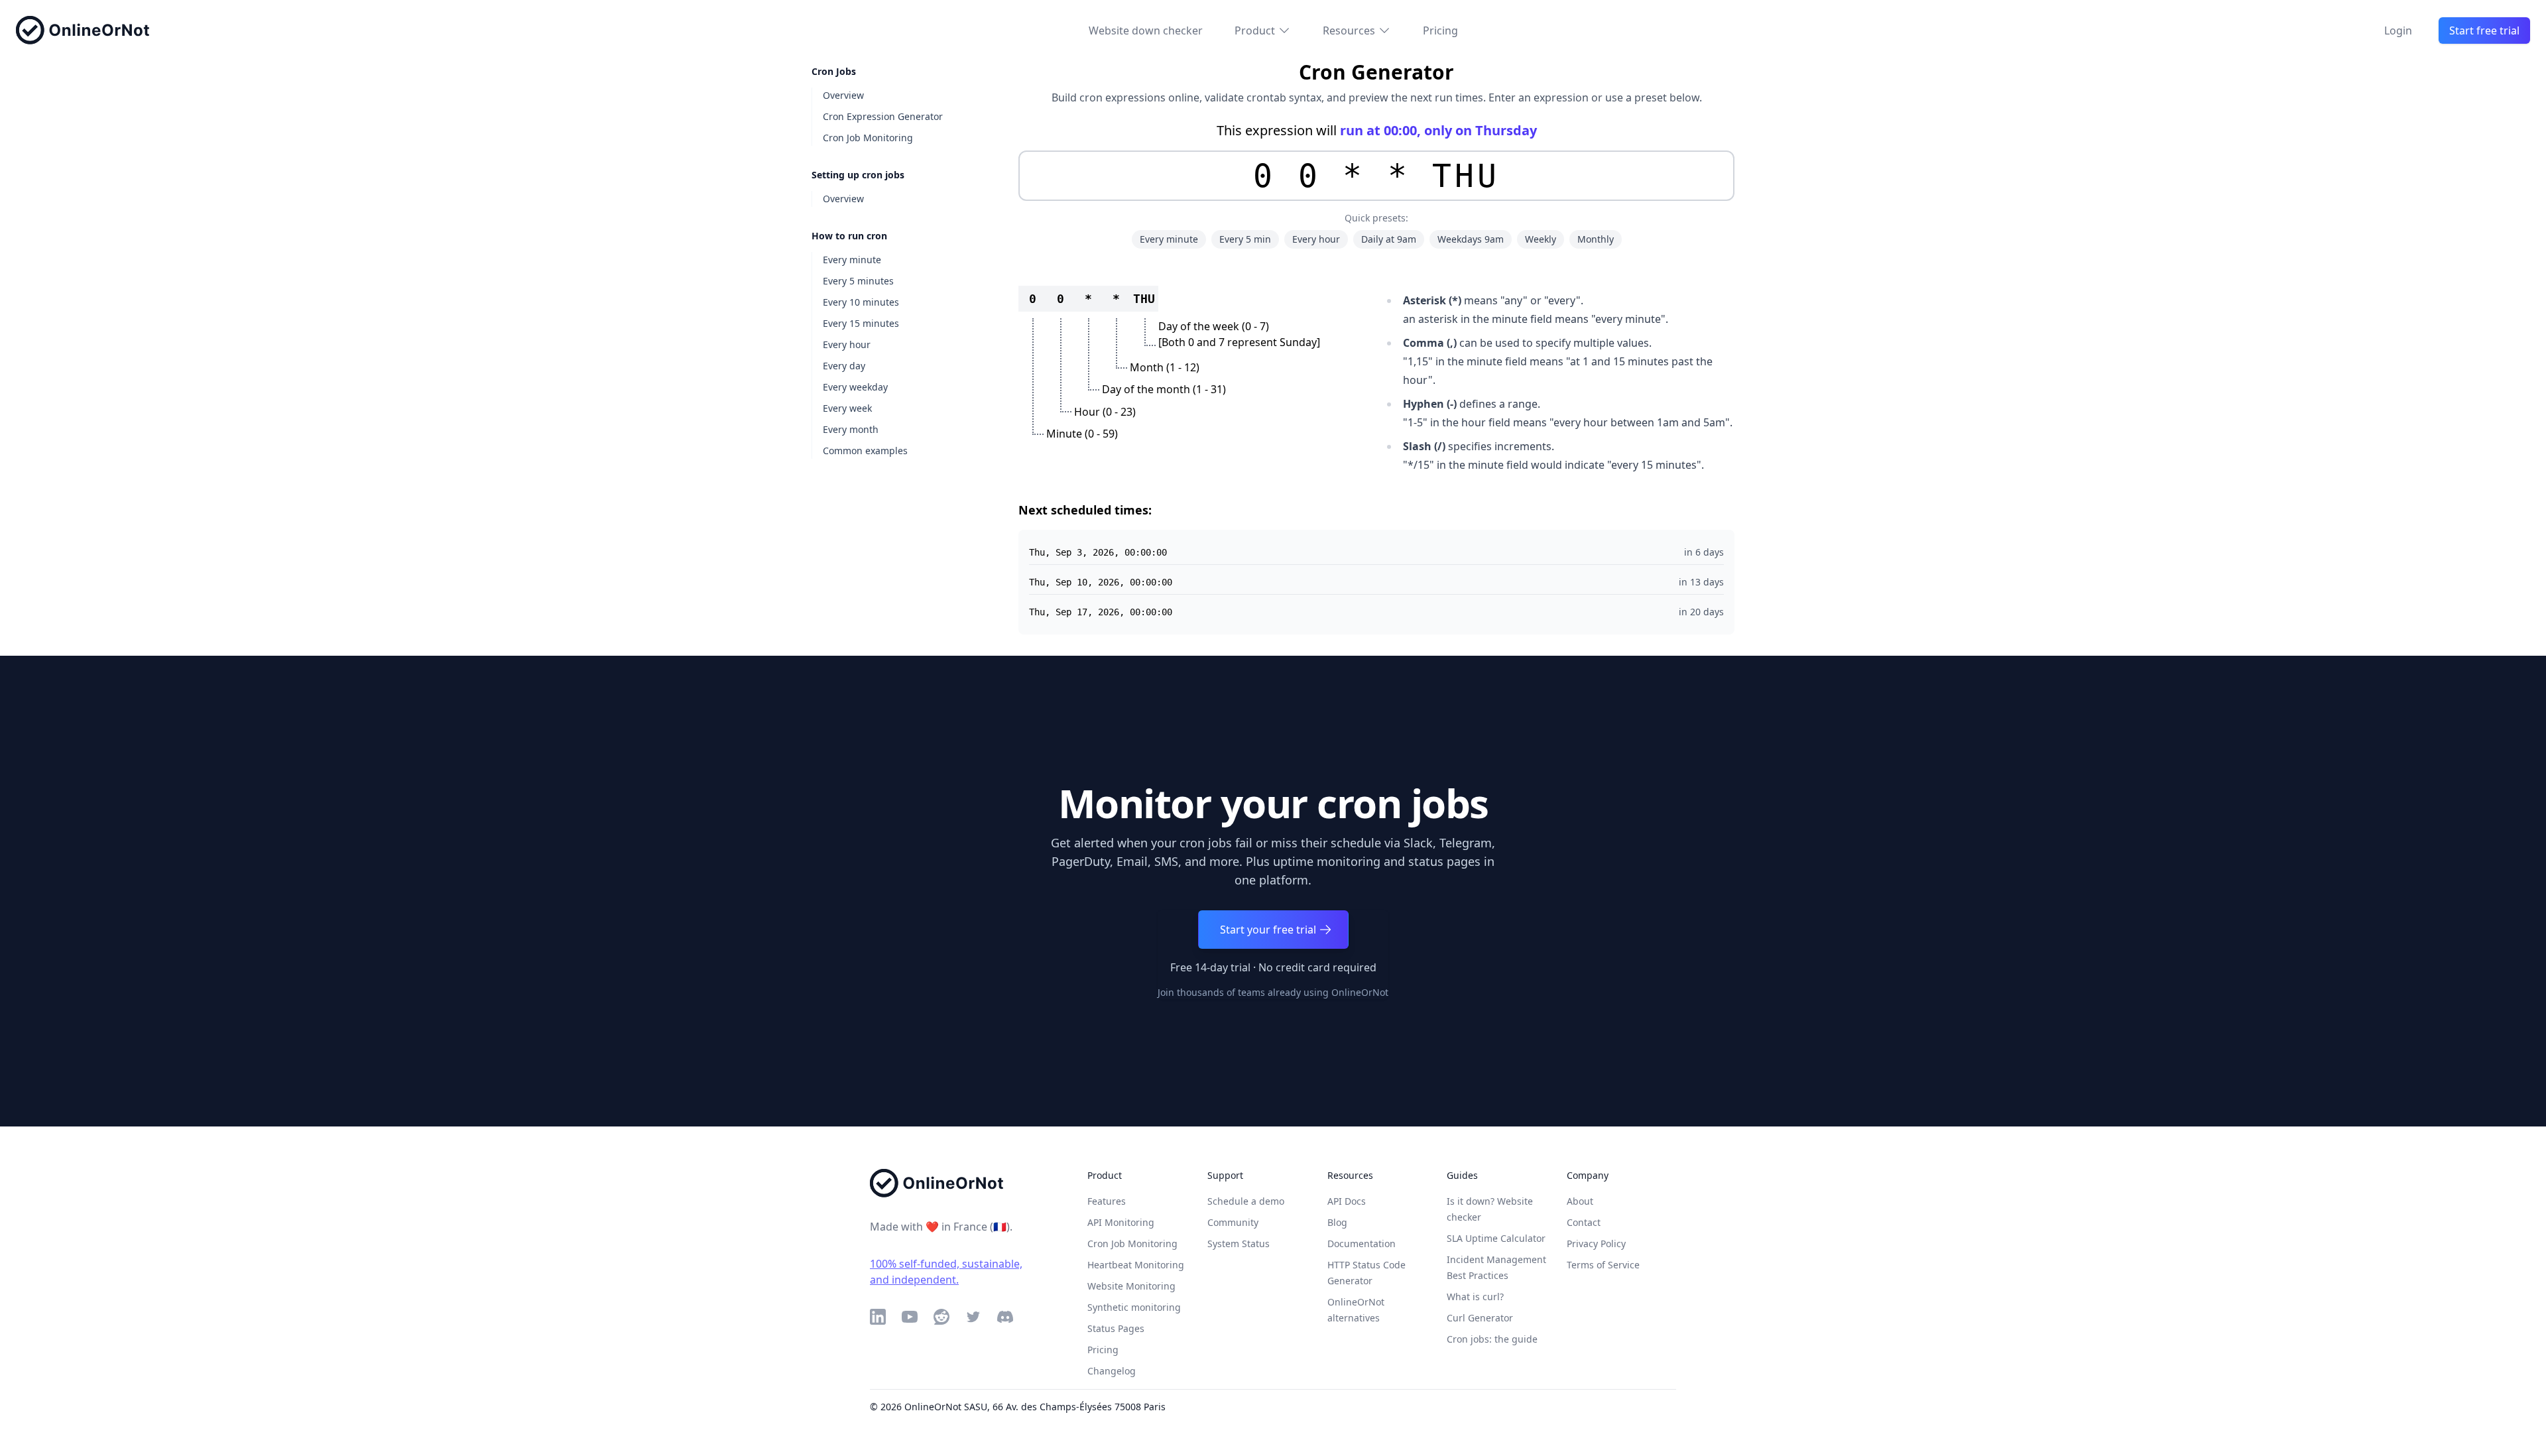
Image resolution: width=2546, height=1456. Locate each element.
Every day (844, 366)
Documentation (1362, 1244)
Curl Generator (1480, 1318)
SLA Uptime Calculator (1496, 1238)
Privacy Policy (1596, 1244)
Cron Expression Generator (883, 116)
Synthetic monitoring (1134, 1307)
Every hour (847, 344)
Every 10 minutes (861, 302)
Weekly (1541, 239)
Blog (1337, 1222)
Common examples (865, 451)
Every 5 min (1245, 239)
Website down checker (1146, 30)
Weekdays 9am (1471, 239)
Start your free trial (1268, 930)
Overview (843, 95)
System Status (1239, 1244)
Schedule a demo (1246, 1201)
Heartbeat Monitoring (1136, 1265)
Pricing (1440, 30)
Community (1233, 1222)
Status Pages (1116, 1328)
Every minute (852, 260)
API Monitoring (1121, 1222)
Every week (847, 408)
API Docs (1347, 1201)
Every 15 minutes (861, 323)
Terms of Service (1603, 1265)
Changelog (1112, 1371)
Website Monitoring (1131, 1286)
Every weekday (855, 387)
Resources (1349, 30)
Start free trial (2484, 30)
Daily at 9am (1389, 239)
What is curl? (1475, 1297)
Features (1107, 1201)
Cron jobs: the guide (1492, 1339)
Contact (1584, 1222)
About (1580, 1201)
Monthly (1596, 239)
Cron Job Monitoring (868, 138)
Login (2398, 30)
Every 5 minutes (858, 281)
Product (1255, 30)
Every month (851, 429)
